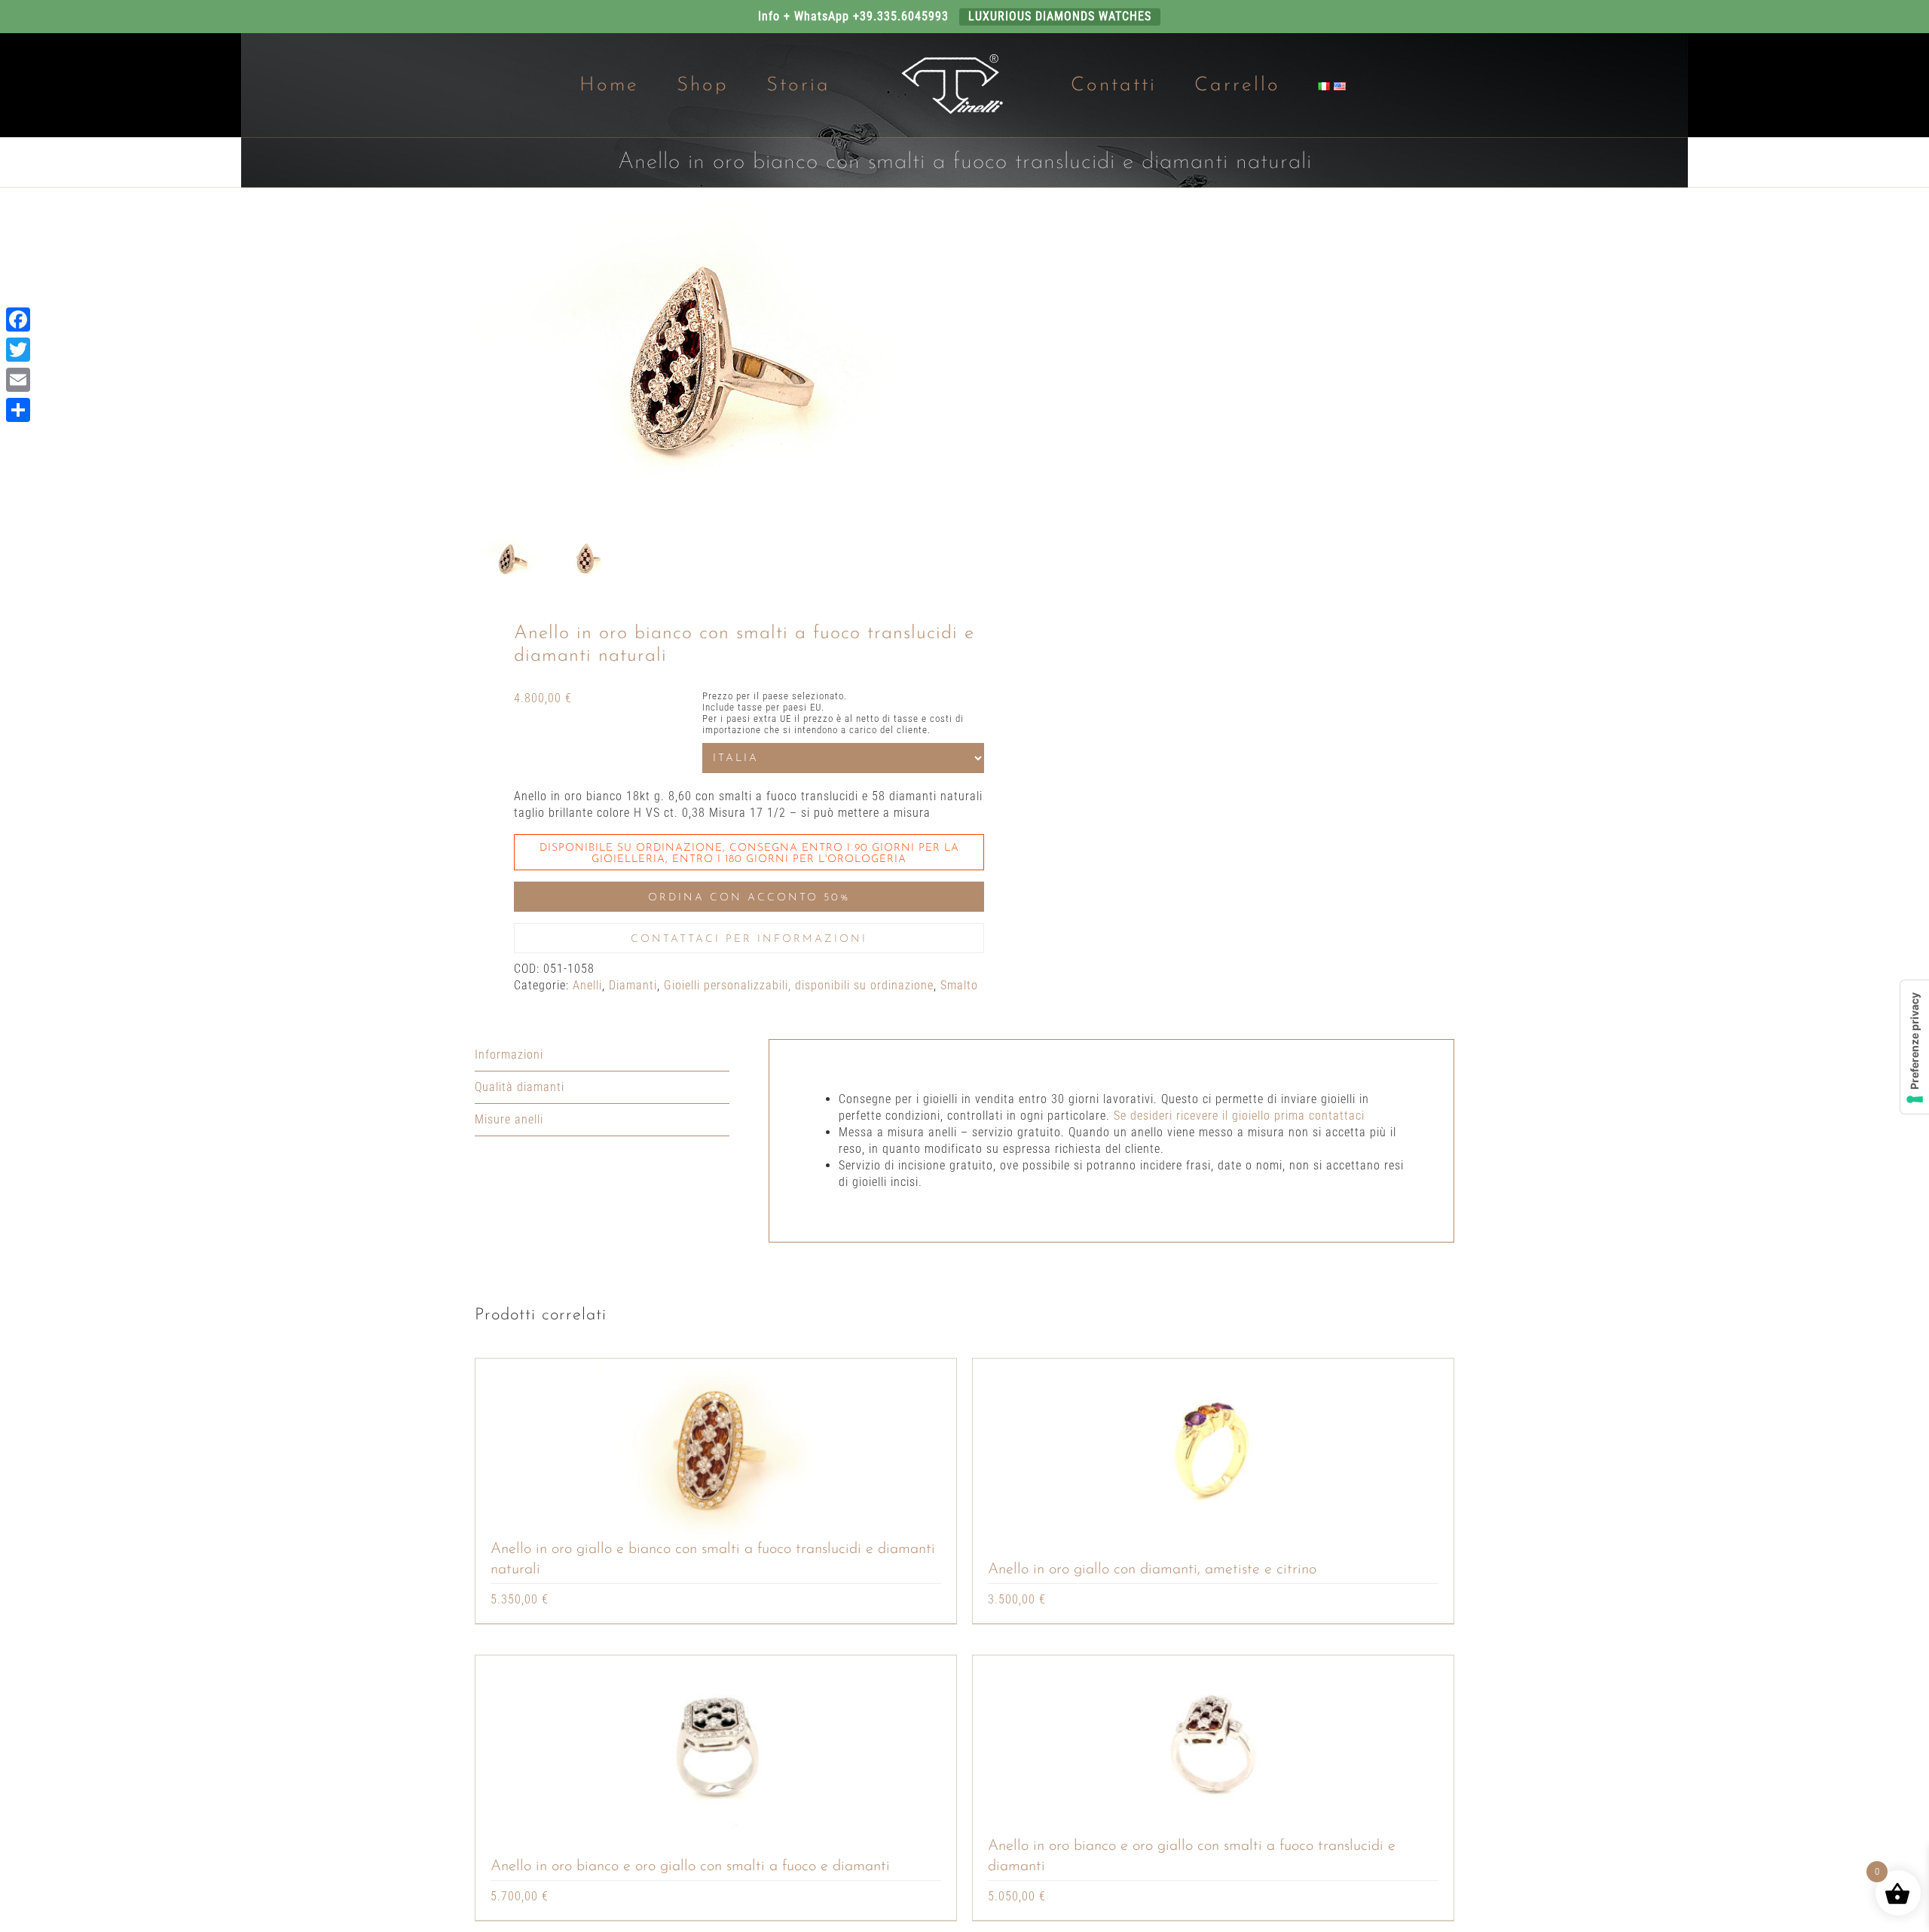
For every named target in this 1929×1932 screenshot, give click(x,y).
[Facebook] (18, 319)
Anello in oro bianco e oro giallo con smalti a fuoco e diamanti (690, 1866)
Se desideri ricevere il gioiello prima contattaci (1239, 1116)
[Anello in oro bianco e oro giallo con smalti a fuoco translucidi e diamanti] (1213, 1746)
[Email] (18, 380)
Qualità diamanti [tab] (520, 1087)
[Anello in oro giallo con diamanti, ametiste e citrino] (1213, 1449)
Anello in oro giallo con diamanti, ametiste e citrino (1152, 1570)
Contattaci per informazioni (749, 939)
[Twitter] (18, 350)
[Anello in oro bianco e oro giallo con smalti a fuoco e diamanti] (716, 1746)
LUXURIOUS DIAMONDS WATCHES (1060, 16)
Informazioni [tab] (509, 1055)
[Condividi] (18, 410)
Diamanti (633, 985)
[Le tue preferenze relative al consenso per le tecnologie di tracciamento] (1915, 1047)
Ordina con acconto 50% (749, 898)
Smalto (959, 985)
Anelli (587, 985)
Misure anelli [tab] (509, 1119)
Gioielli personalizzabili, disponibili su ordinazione (799, 985)
